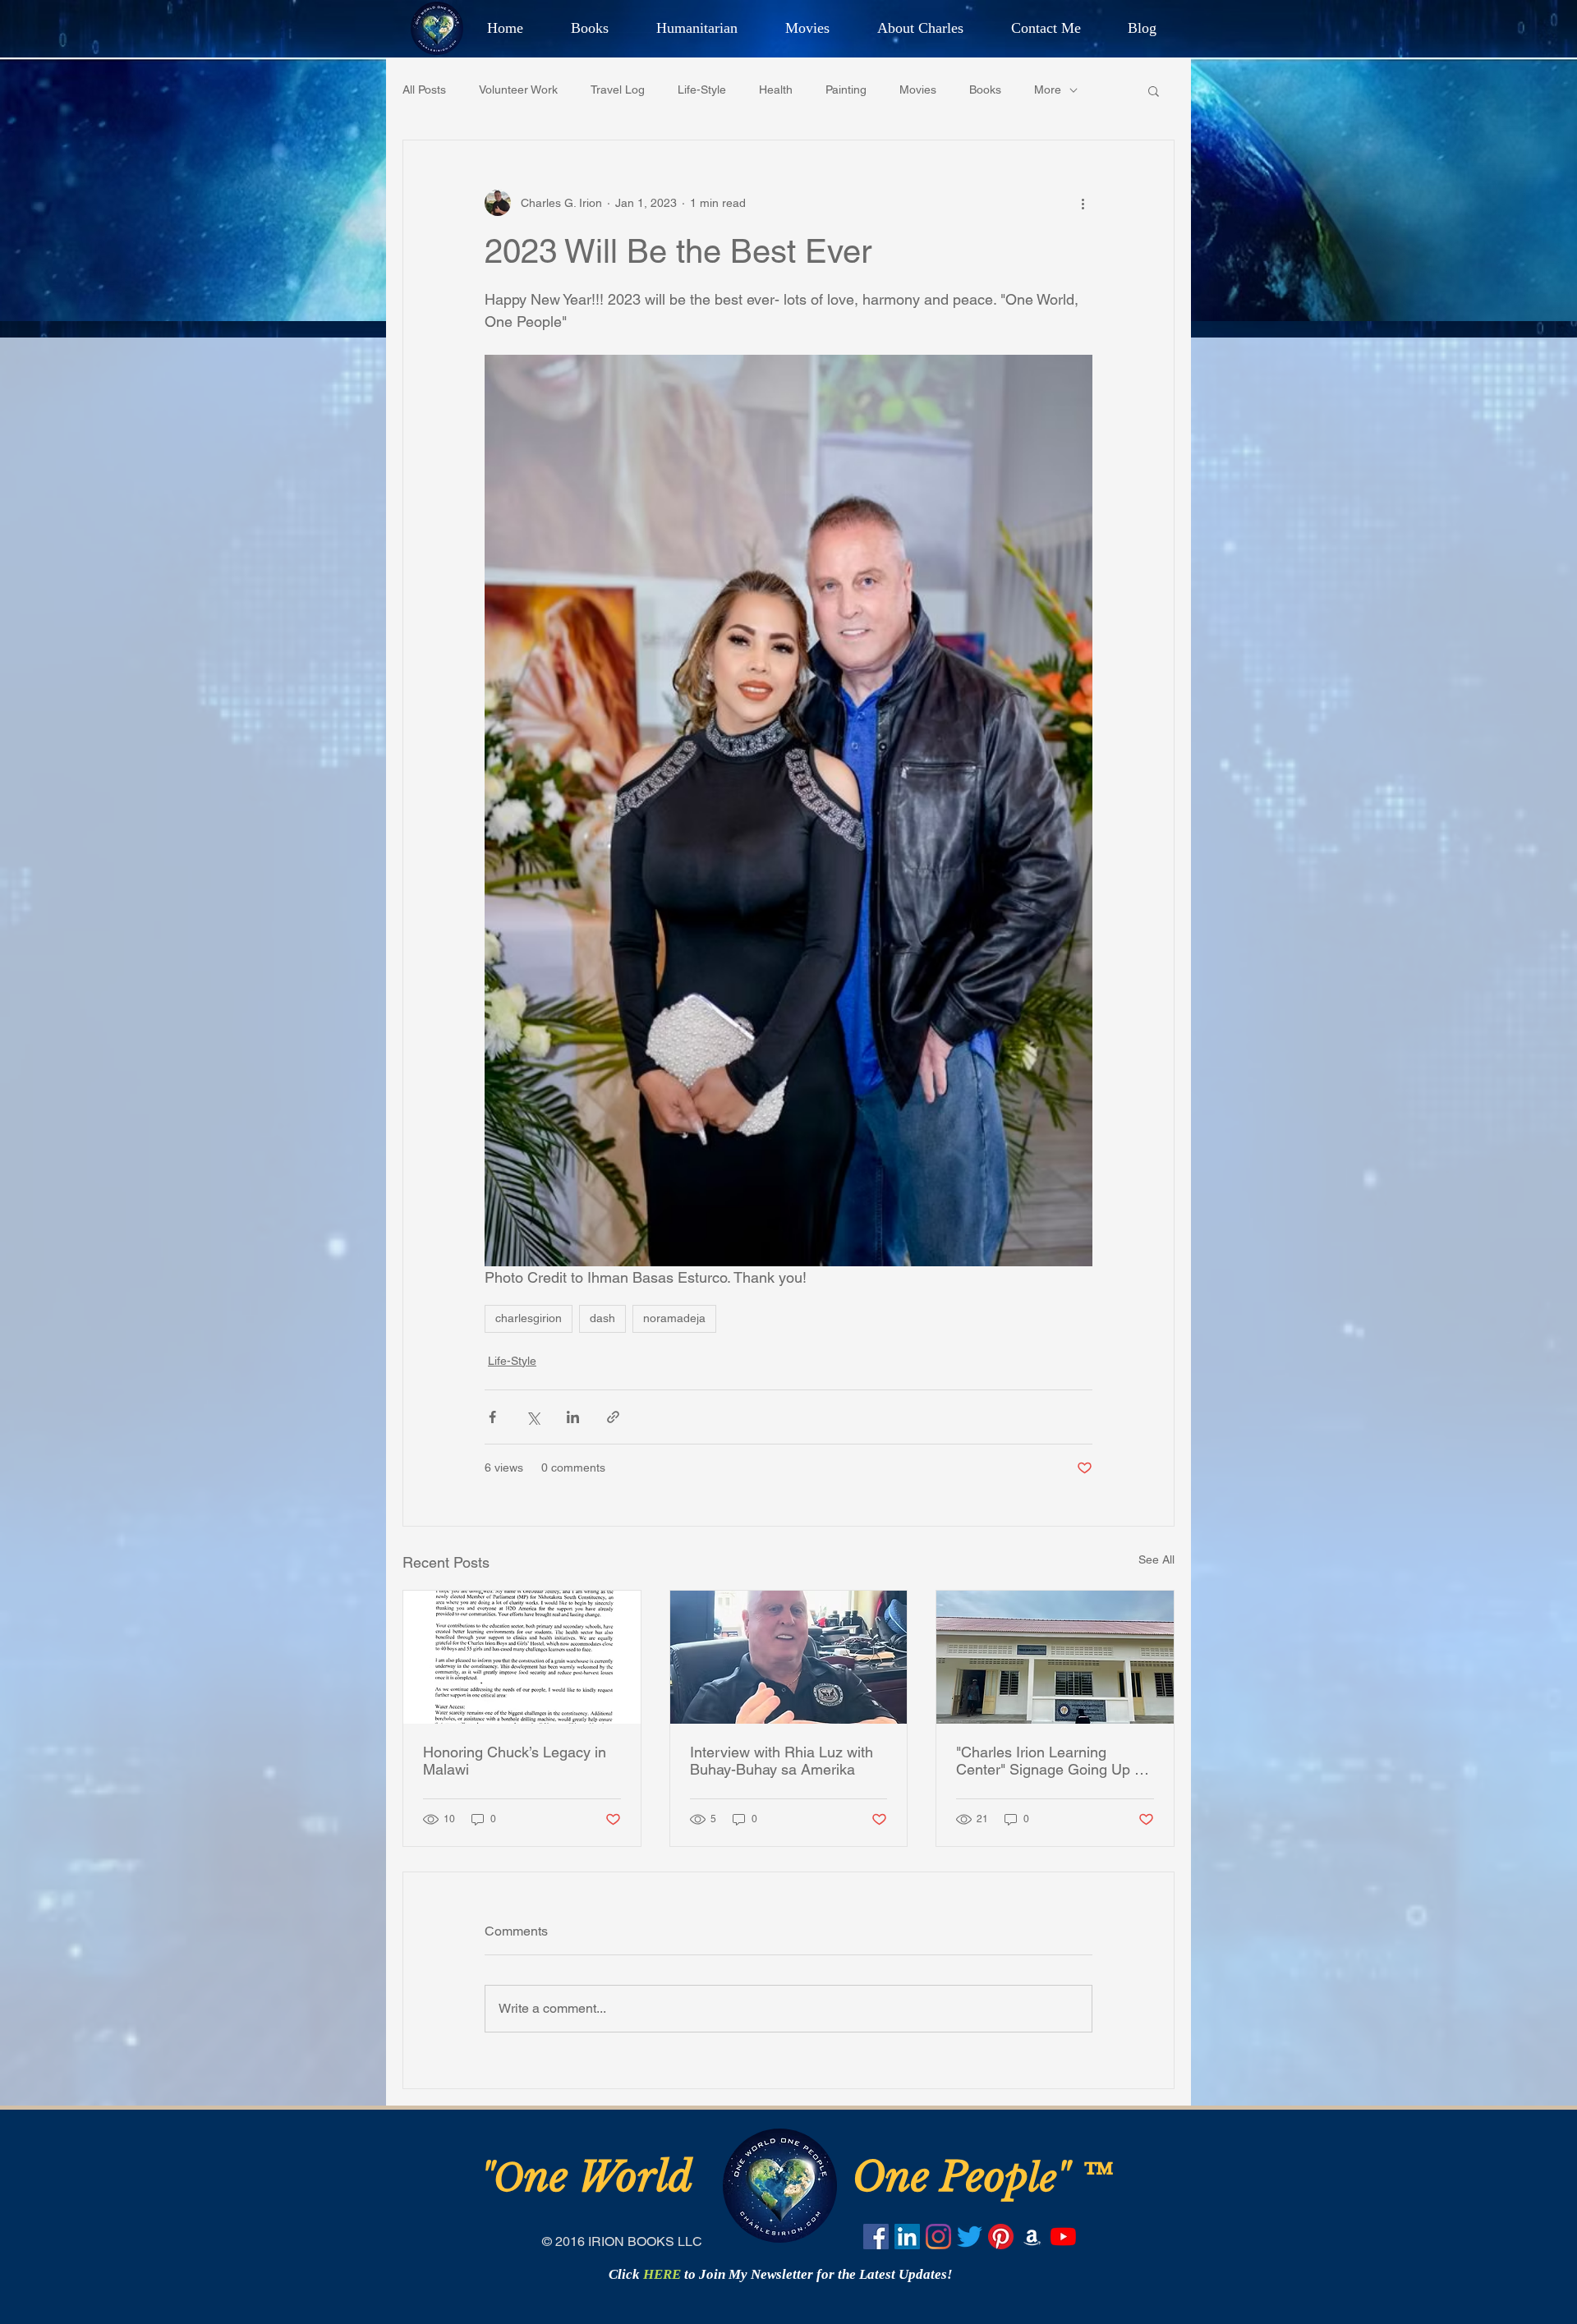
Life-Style (702, 90)
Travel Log (618, 90)
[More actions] (1083, 203)
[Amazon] (1032, 2237)
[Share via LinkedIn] (573, 1417)
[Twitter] (970, 2237)
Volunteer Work (518, 90)
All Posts (424, 90)
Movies (918, 90)
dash (602, 1318)
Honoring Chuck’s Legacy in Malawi (515, 1761)
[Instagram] (938, 2237)
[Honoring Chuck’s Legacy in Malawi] (522, 1657)
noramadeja (674, 1318)
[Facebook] (876, 2237)
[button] (1154, 90)
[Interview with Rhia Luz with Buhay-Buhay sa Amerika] (789, 1657)
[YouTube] (1063, 2237)
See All (1156, 1559)
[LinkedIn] (907, 2237)
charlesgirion (529, 1318)
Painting (846, 90)
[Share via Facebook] (492, 1417)
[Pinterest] (1001, 2237)
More (1048, 90)
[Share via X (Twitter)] (533, 1417)
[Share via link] (613, 1417)
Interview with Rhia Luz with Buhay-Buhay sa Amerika (782, 1761)
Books (985, 90)
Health (776, 90)
